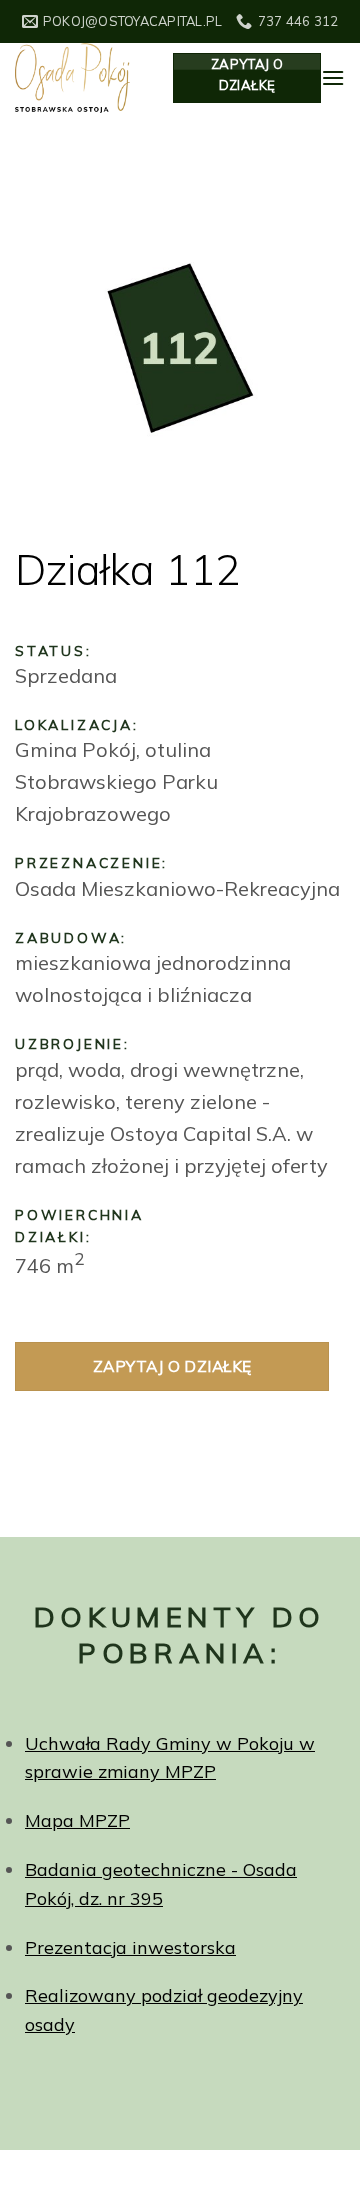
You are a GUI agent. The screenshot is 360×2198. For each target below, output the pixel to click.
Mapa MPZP (77, 1820)
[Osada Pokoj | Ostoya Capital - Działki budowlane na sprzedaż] (79, 78)
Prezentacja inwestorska (130, 1947)
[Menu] (333, 77)
